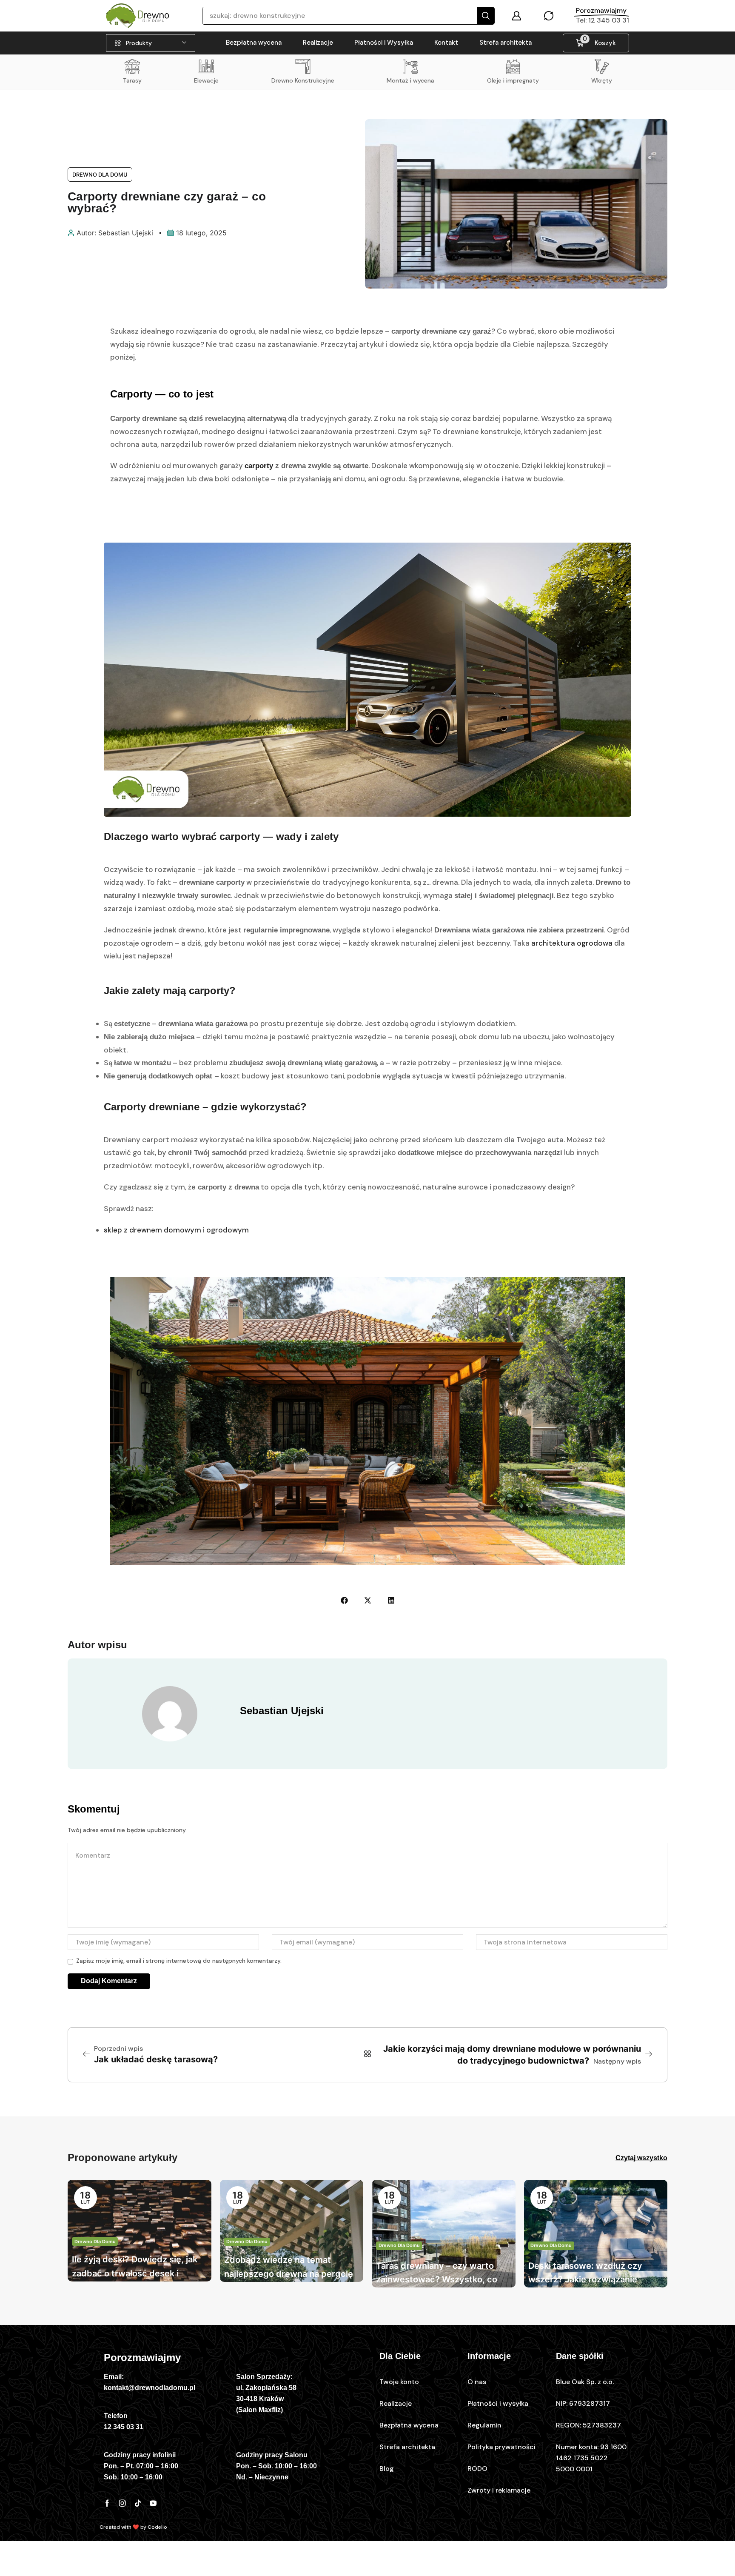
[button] (516, 16)
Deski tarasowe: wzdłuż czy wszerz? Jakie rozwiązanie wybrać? (585, 2274)
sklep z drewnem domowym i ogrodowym (176, 1230)
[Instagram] (122, 2503)
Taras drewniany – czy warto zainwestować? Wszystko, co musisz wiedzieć (437, 2274)
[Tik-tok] (138, 2503)
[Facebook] (107, 2503)
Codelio (157, 2527)
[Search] (486, 16)
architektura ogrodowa (571, 943)
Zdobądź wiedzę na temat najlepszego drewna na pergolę (289, 2267)
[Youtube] (153, 2503)
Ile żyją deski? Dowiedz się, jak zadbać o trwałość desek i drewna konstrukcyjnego (135, 2267)
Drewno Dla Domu (100, 174)
